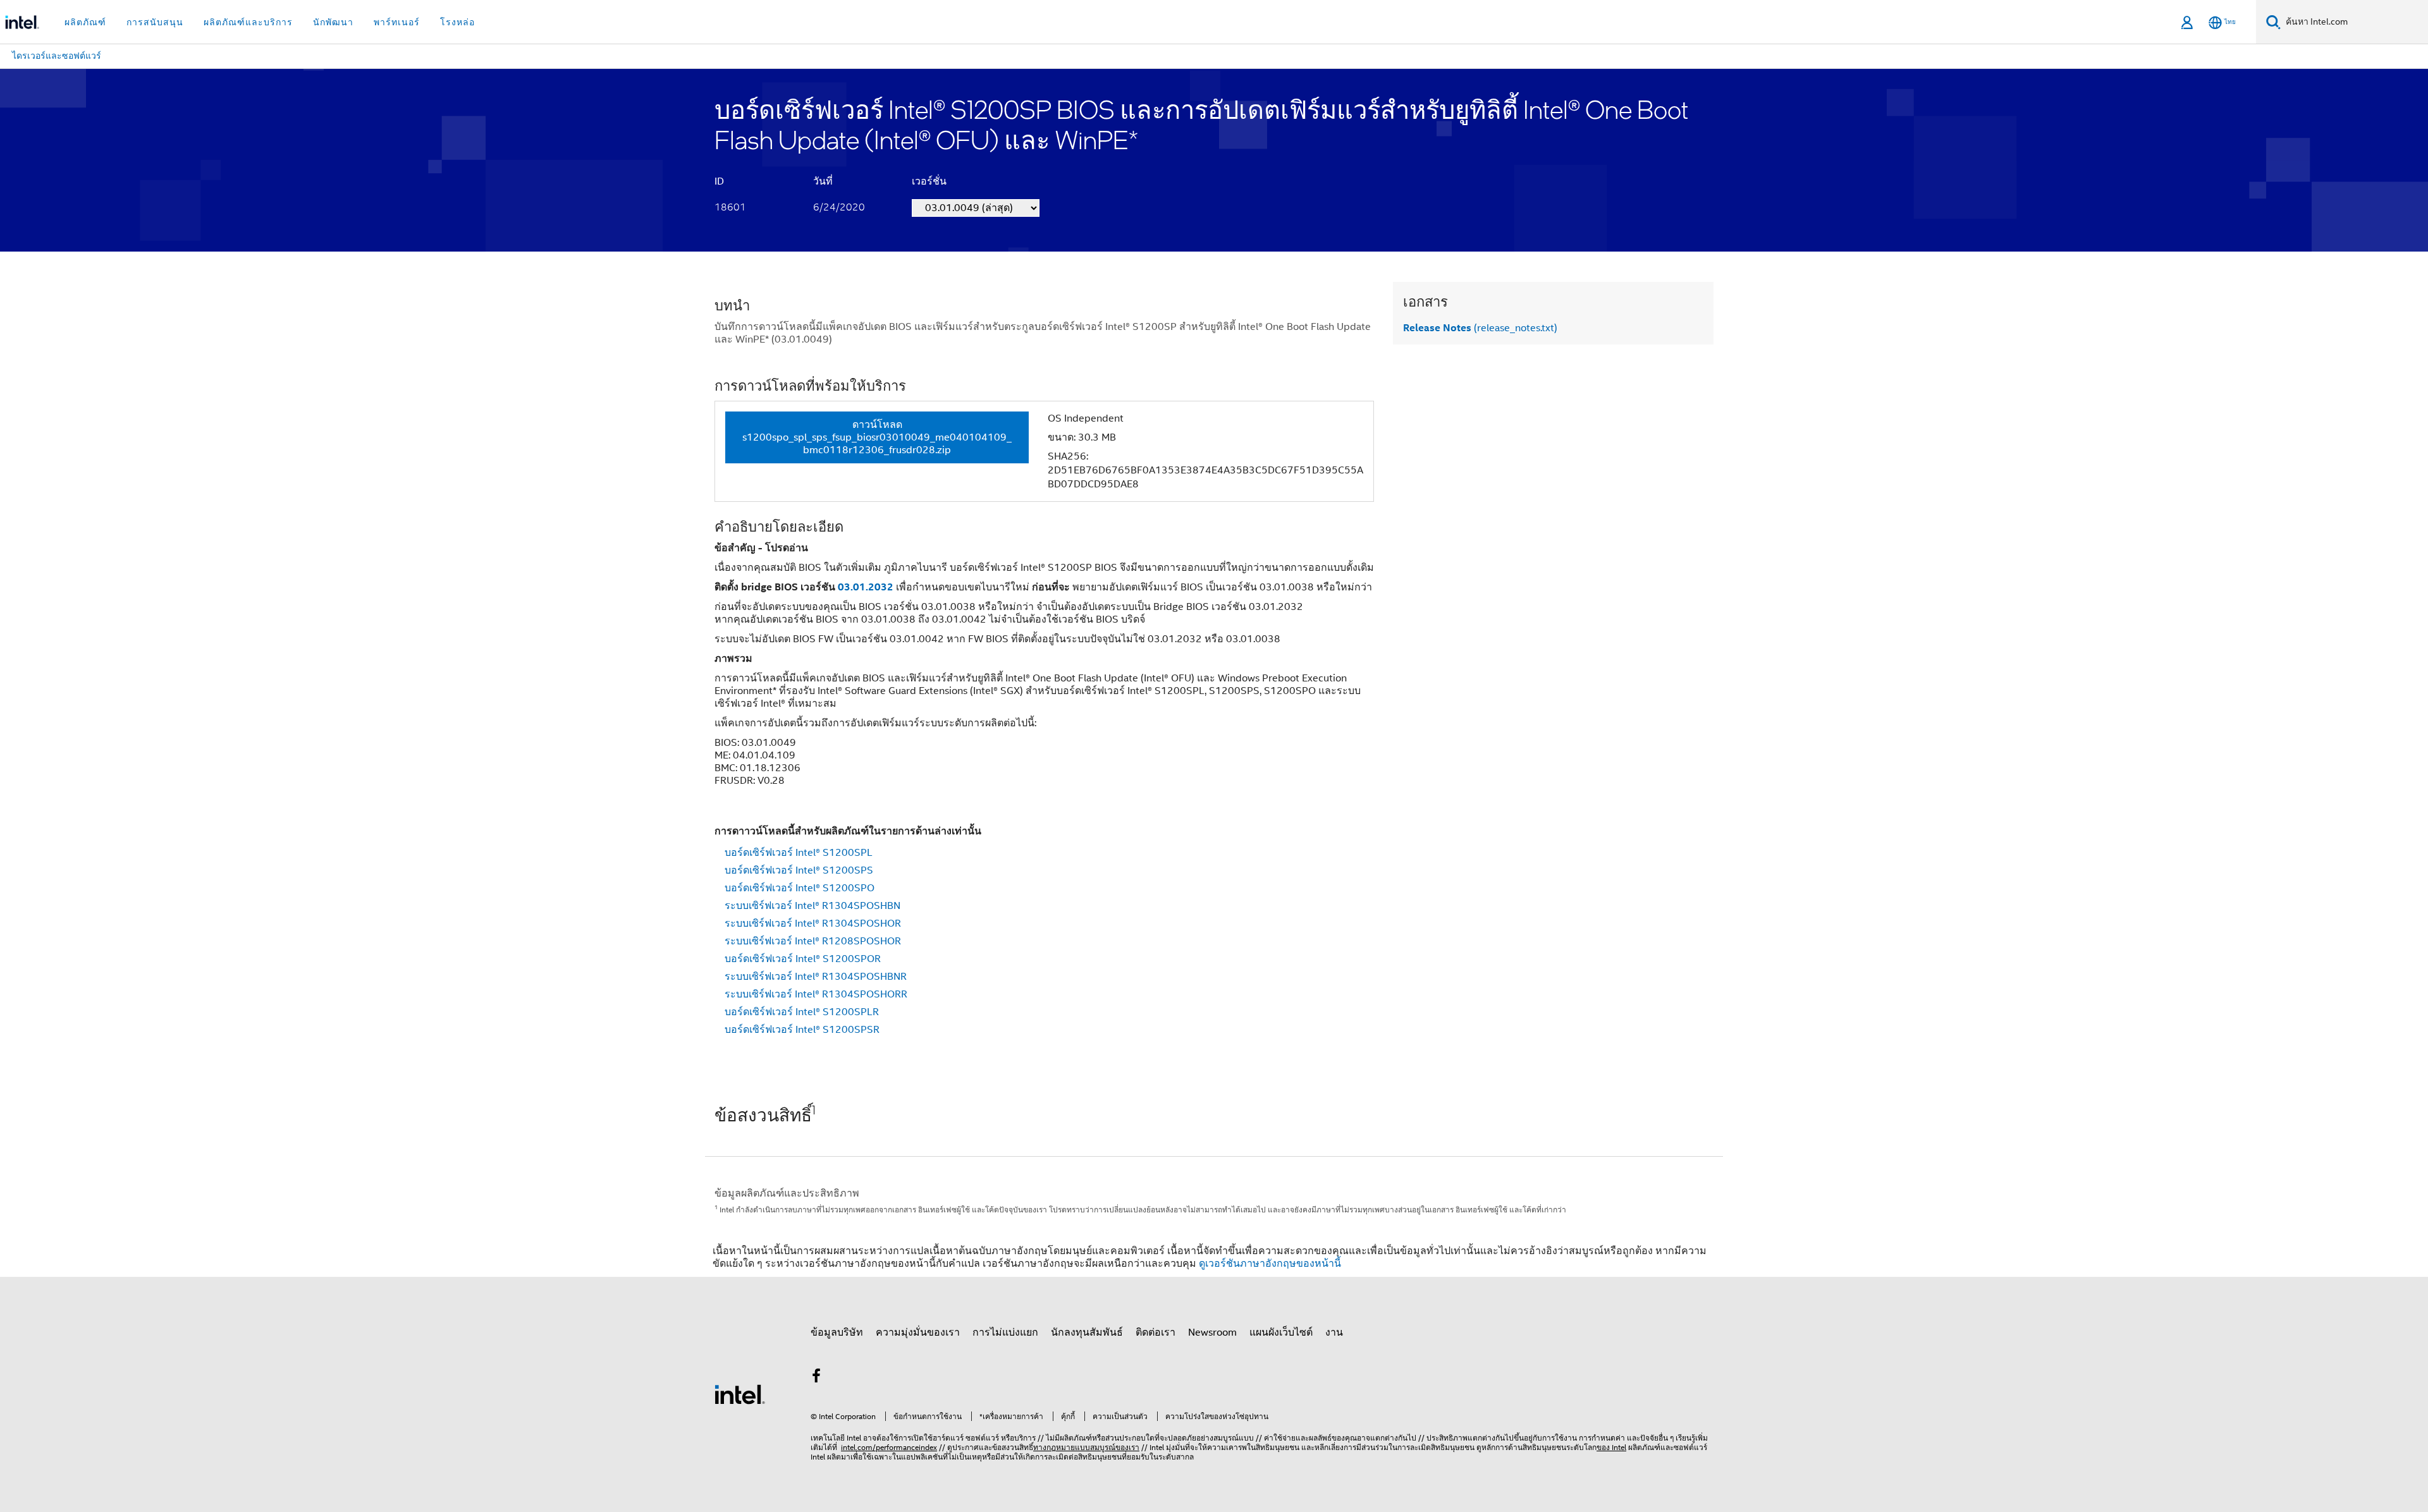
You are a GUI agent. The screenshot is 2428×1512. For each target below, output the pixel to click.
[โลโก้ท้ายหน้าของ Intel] (740, 1394)
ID (719, 181)
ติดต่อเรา (1156, 1332)
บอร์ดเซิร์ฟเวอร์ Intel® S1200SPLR (802, 1012)
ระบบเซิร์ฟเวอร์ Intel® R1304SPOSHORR (816, 994)
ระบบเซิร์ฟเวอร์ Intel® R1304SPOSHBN (812, 906)
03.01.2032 (866, 587)
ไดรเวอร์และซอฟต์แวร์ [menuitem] (57, 56)
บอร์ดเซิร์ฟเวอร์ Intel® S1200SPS (799, 870)
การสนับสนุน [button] (155, 22)
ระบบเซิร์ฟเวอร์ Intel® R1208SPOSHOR (813, 941)
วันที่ (823, 181)
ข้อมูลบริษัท (837, 1332)
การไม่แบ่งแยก (1005, 1332)
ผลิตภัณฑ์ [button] (85, 22)
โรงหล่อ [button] (457, 22)
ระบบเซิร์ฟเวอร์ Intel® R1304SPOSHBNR (816, 977)
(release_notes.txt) (1480, 328)
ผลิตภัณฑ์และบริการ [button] (248, 22)
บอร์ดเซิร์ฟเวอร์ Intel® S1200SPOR (803, 959)
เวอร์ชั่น (929, 181)
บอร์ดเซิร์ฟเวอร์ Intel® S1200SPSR (802, 1030)
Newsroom (1212, 1332)
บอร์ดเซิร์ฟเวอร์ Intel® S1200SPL (799, 853)
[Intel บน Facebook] (816, 1378)
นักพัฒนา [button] (333, 22)
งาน (1334, 1332)
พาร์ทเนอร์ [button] (397, 22)
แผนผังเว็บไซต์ (1281, 1332)
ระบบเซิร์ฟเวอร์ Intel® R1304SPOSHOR (813, 924)
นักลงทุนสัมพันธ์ (1087, 1332)
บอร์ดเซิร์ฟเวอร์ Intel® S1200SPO (800, 888)
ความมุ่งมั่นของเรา (918, 1332)
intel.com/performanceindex (889, 1447)
